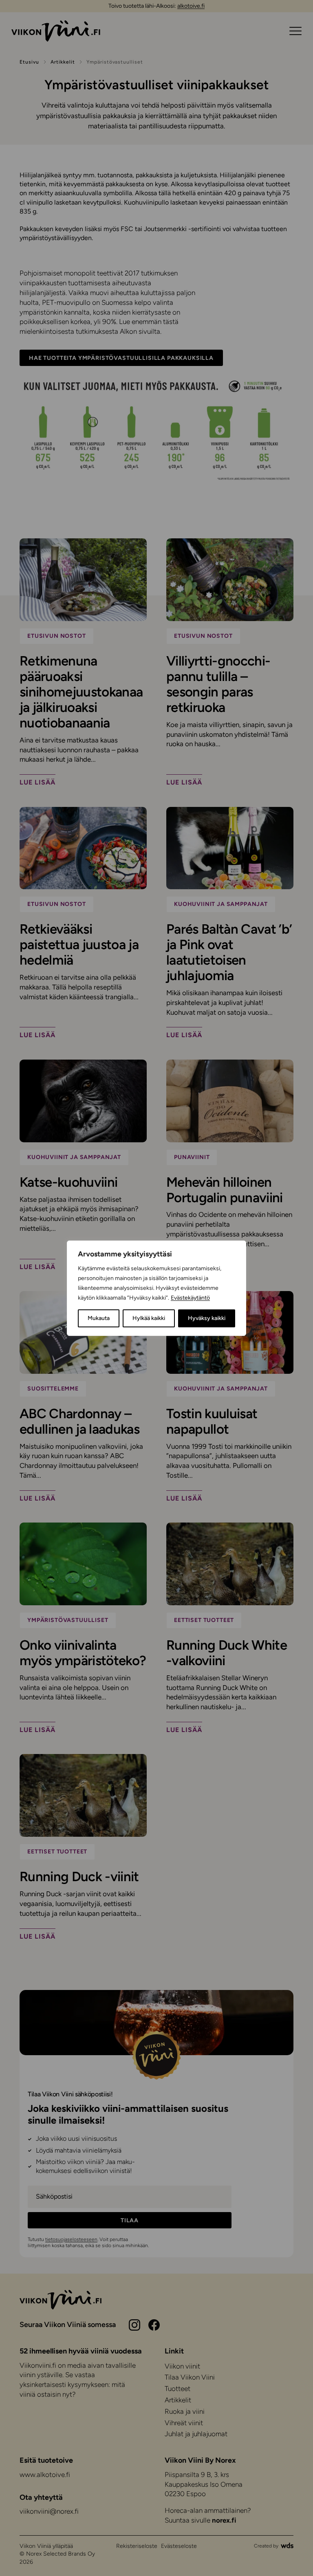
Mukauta (99, 1318)
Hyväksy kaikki (207, 1318)
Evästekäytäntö (190, 1298)
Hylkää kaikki (149, 1318)
